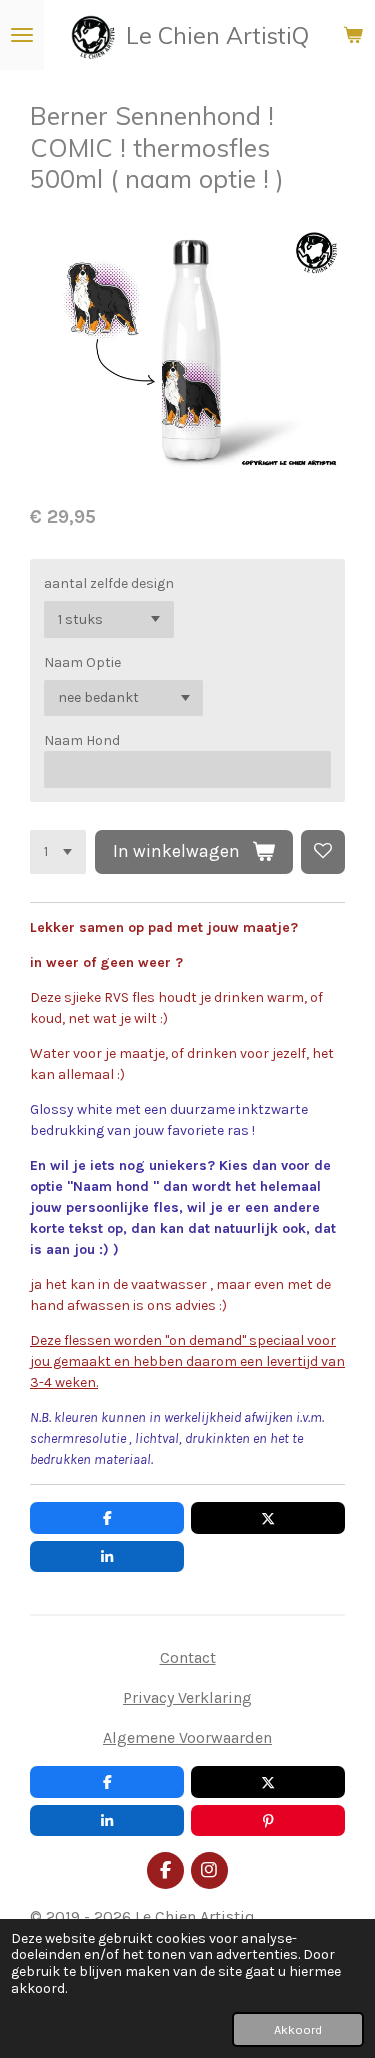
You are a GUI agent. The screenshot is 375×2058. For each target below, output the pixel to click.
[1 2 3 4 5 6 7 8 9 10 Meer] (58, 852)
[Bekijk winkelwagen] (353, 35)
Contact (188, 1657)
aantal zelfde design (109, 583)
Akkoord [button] (298, 2029)
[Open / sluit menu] (22, 35)
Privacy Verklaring (187, 1697)
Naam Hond (82, 740)
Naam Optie (82, 662)
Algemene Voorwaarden (187, 1737)
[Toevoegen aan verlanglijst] (323, 852)
